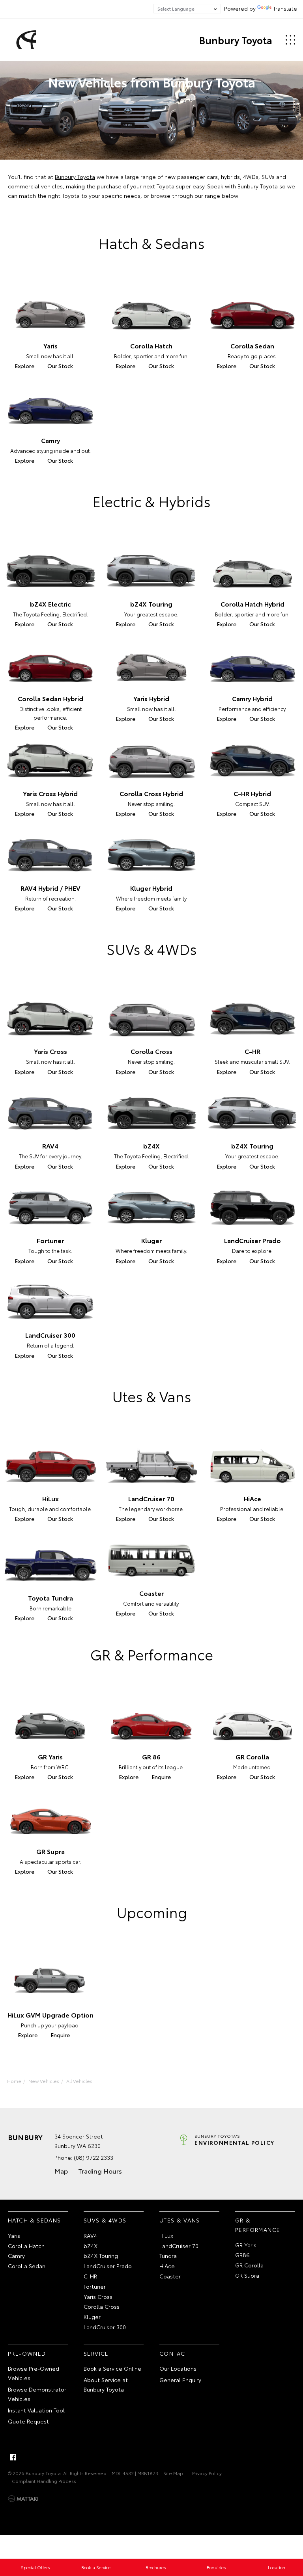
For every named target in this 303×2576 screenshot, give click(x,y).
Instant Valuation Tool (36, 2410)
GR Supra (247, 2275)
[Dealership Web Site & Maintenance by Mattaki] (23, 2499)
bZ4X (91, 2246)
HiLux (166, 2235)
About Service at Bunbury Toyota (106, 2384)
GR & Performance (258, 2225)
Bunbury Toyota (236, 40)
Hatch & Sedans (35, 2220)
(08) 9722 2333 (94, 2157)
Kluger (92, 2317)
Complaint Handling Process (44, 2481)
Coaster (170, 2276)
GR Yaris (246, 2245)
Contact (174, 2353)
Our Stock (60, 366)
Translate (285, 8)
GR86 (242, 2255)
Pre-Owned (27, 2353)
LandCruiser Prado (108, 2266)
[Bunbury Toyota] (25, 40)
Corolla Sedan (27, 2266)
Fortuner (95, 2286)
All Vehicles (79, 2081)
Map (61, 2171)
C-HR (90, 2276)
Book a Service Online (112, 2368)
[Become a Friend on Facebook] (13, 2457)
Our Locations (178, 2368)
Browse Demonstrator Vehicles (37, 2394)
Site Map (173, 2473)
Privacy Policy (207, 2473)
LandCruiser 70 (179, 2246)
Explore (24, 366)
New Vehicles (44, 2081)
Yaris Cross (98, 2297)
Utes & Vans (180, 2220)
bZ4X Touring (101, 2256)
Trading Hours (100, 2171)
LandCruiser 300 (105, 2327)
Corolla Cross (102, 2306)
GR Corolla (249, 2265)
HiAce (167, 2266)
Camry (16, 2256)
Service (96, 2353)
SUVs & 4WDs (105, 2220)
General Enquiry (180, 2380)
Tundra (168, 2256)
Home (14, 2081)
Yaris (14, 2235)
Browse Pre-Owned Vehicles (34, 2373)
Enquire (161, 1777)
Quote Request (28, 2421)
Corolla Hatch (26, 2246)
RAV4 (90, 2235)
